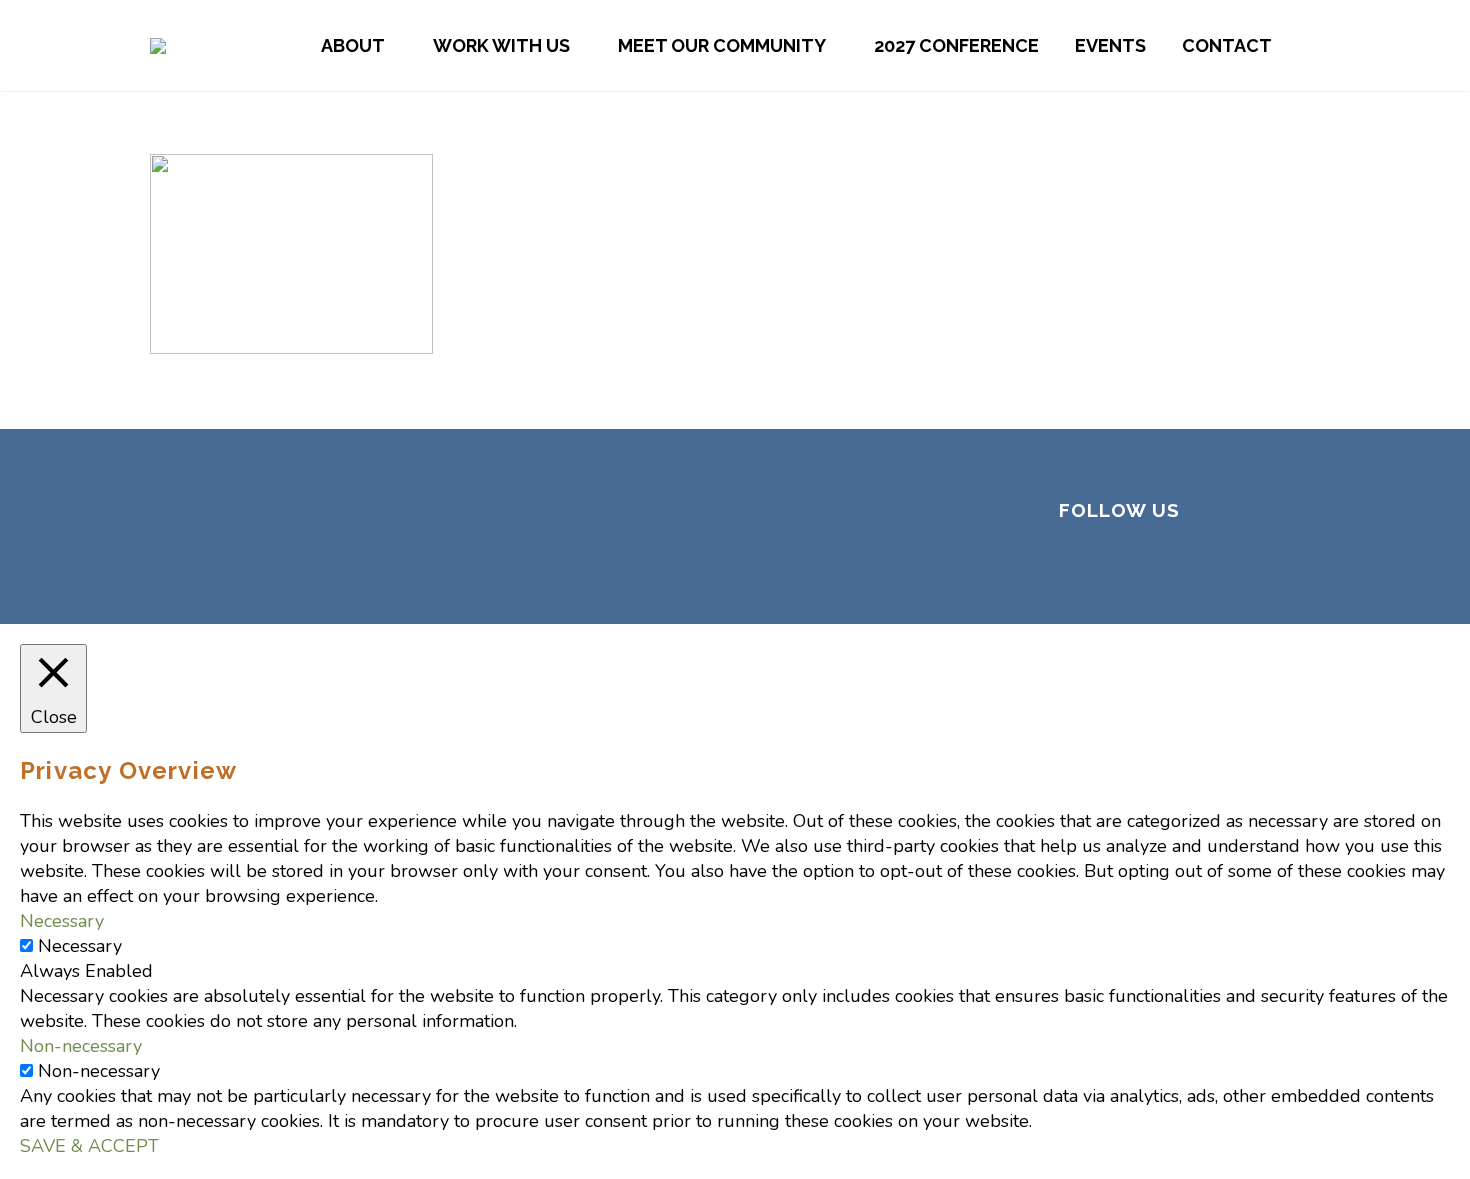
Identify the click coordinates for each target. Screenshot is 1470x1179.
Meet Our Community (722, 45)
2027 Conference (956, 45)
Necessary (80, 946)
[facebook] (1073, 565)
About (353, 45)
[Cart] (1315, 45)
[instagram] (1169, 565)
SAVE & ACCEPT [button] (89, 1146)
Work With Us (501, 45)
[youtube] (1265, 565)
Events (1110, 45)
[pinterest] (1217, 565)
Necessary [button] (62, 921)
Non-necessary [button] (81, 1046)
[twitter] (1121, 565)
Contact (1227, 45)
